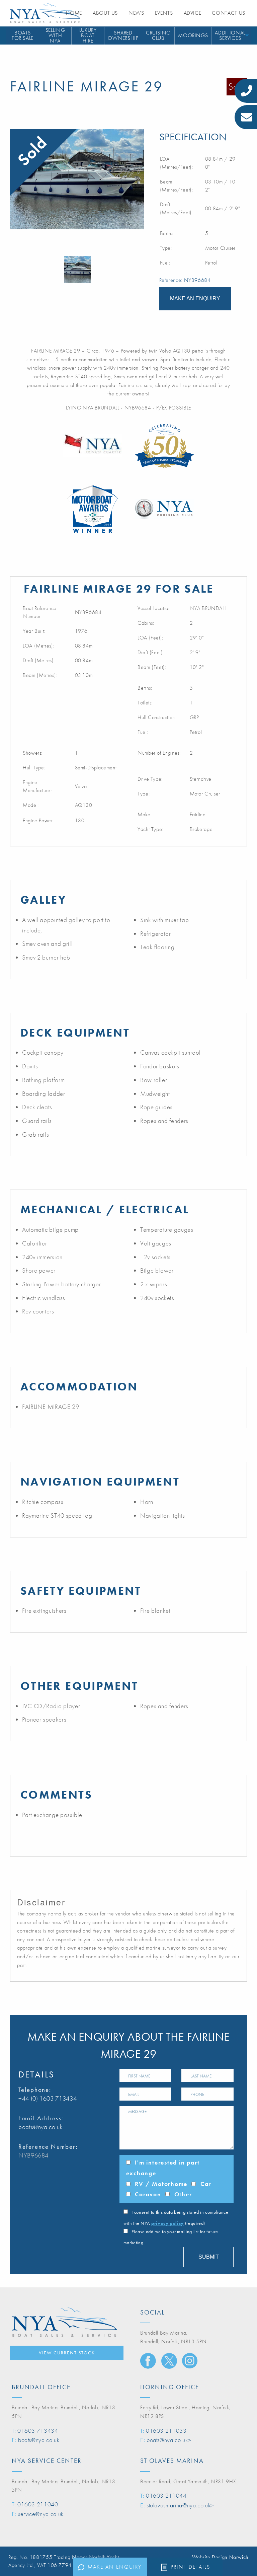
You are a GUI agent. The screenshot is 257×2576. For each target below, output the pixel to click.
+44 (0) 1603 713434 (48, 2098)
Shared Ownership (123, 35)
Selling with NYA (55, 36)
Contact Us (228, 13)
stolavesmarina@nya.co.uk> (180, 2505)
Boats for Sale (23, 35)
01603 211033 (166, 2431)
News (136, 13)
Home (74, 13)
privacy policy (167, 2223)
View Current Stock (67, 2353)
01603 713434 (38, 2431)
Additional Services (230, 35)
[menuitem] (23, 36)
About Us (105, 13)
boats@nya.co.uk (41, 2127)
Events (164, 13)
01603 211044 (166, 2495)
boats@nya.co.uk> (169, 2440)
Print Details (190, 2567)
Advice (193, 13)
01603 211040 (38, 2504)
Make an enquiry (115, 2567)
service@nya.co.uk (41, 2514)
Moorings (193, 35)
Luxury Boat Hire (88, 36)
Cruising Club (158, 35)
